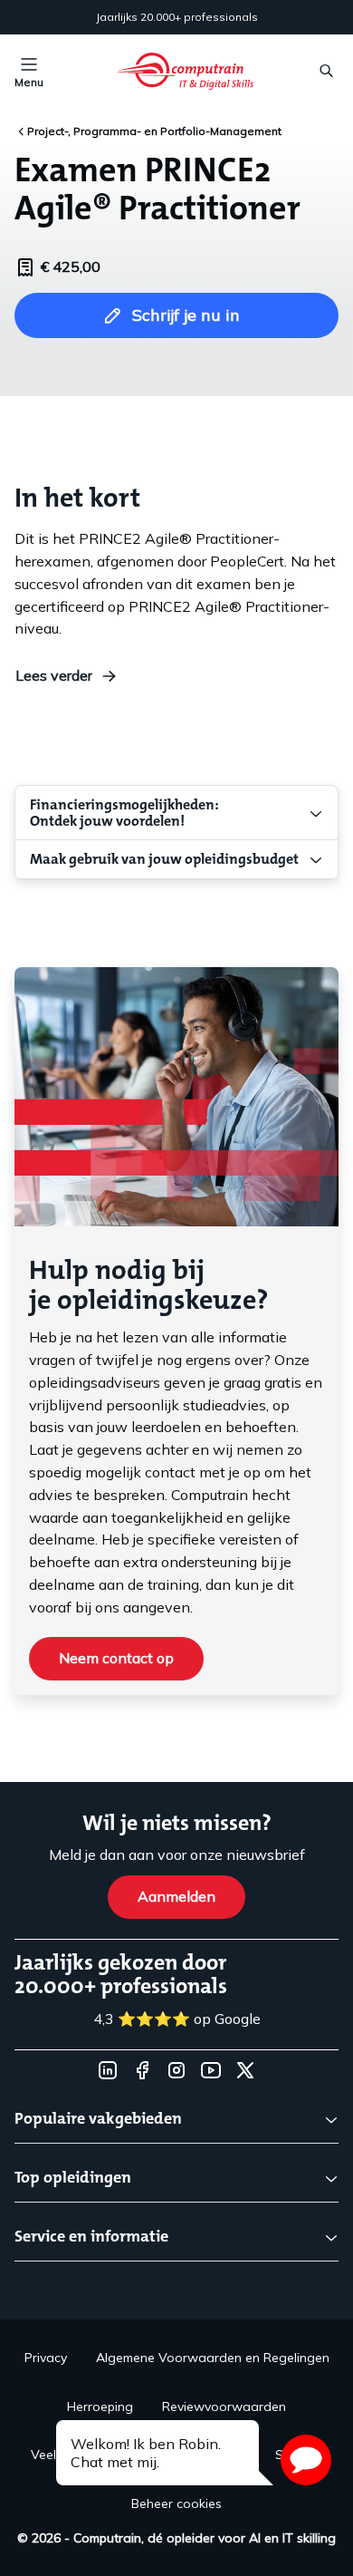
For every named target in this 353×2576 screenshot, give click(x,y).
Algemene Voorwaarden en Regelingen (213, 2358)
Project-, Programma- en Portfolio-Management (154, 131)
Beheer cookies (176, 2503)
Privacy (46, 2358)
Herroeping (100, 2407)
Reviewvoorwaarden (224, 2407)
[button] (306, 2460)
